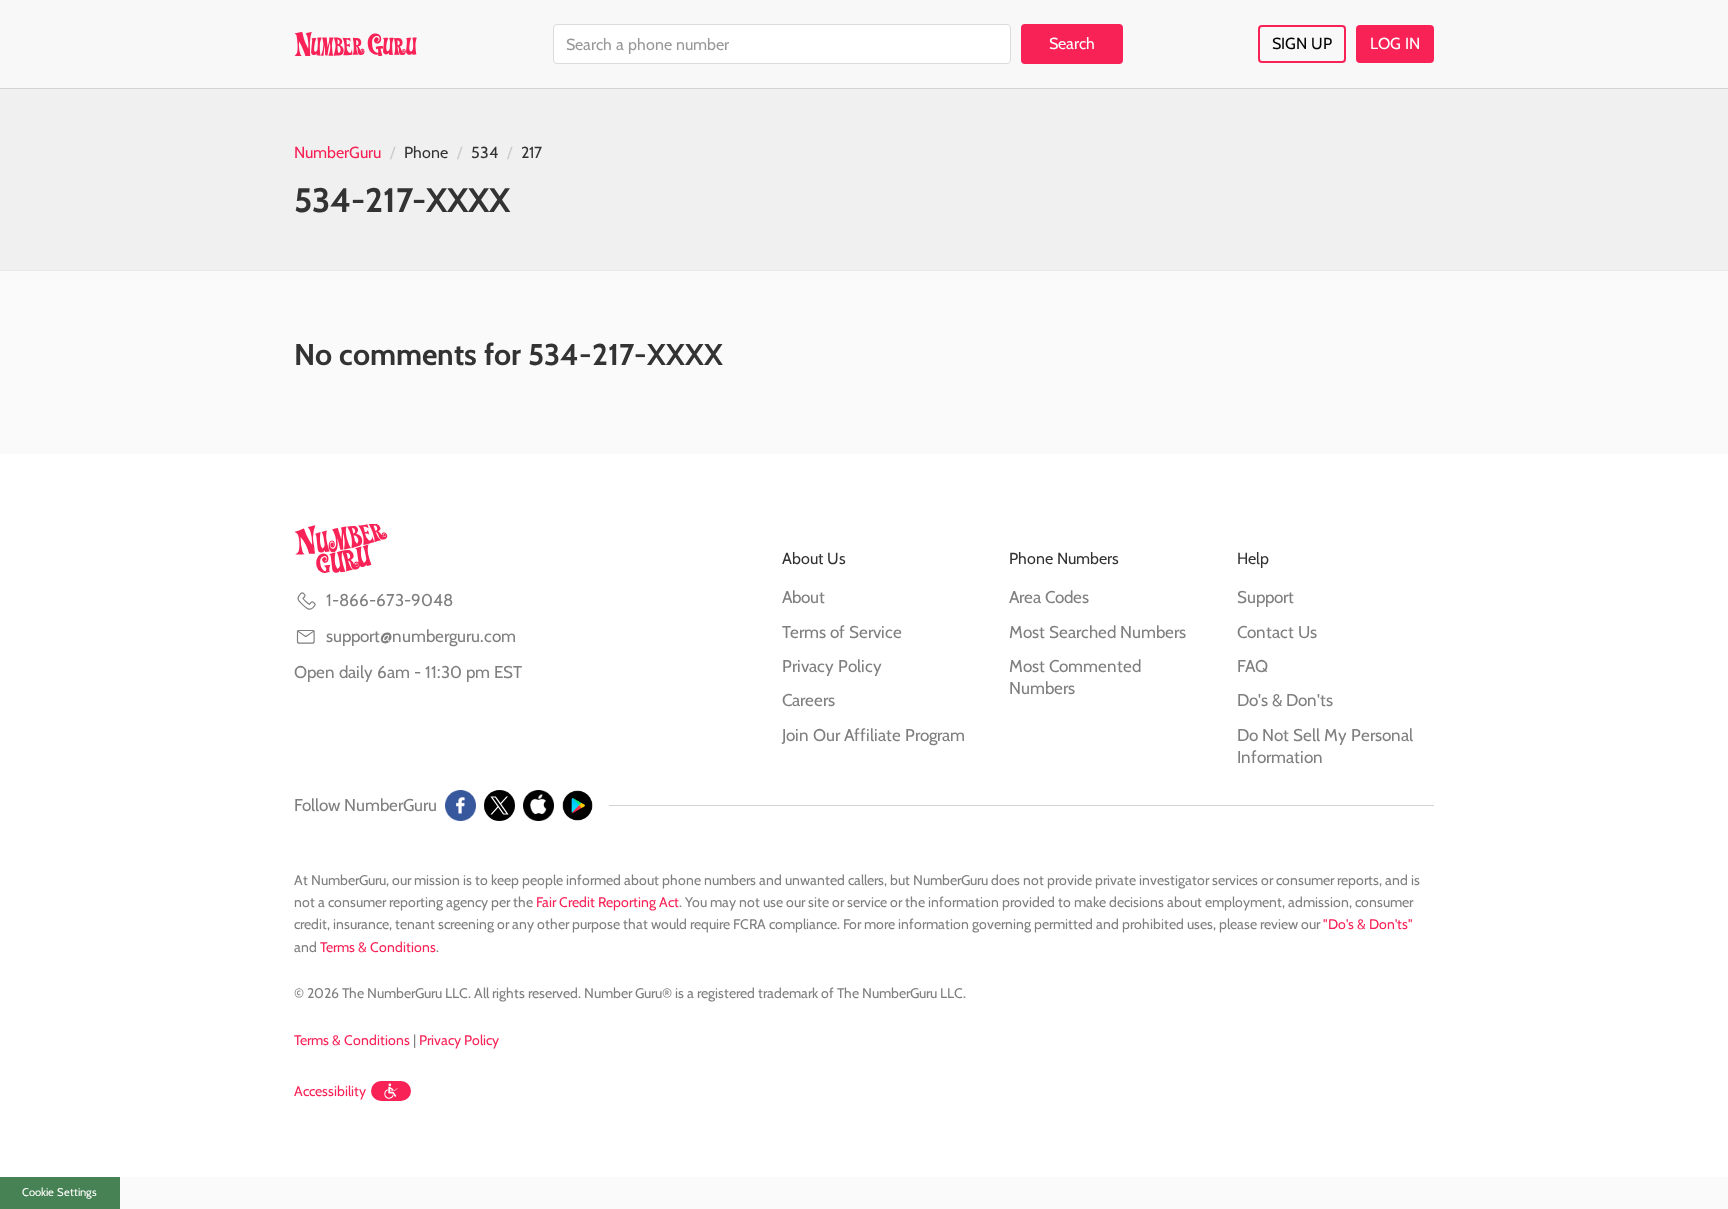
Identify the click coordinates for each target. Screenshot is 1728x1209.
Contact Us (1277, 632)
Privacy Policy (832, 666)
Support (1265, 597)
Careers (808, 700)
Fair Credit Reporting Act (607, 902)
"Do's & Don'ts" (1368, 924)
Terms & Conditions (378, 947)
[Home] (355, 44)
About (803, 597)
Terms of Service (842, 632)
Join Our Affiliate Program (873, 735)
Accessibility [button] (330, 1091)
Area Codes (1049, 597)
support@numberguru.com (421, 636)
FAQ (1252, 666)
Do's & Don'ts (1285, 700)
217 (531, 152)
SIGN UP (1302, 43)
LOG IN (1395, 43)
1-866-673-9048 (389, 600)
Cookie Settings (59, 1192)
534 (484, 152)
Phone (426, 152)
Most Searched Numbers (1097, 632)
